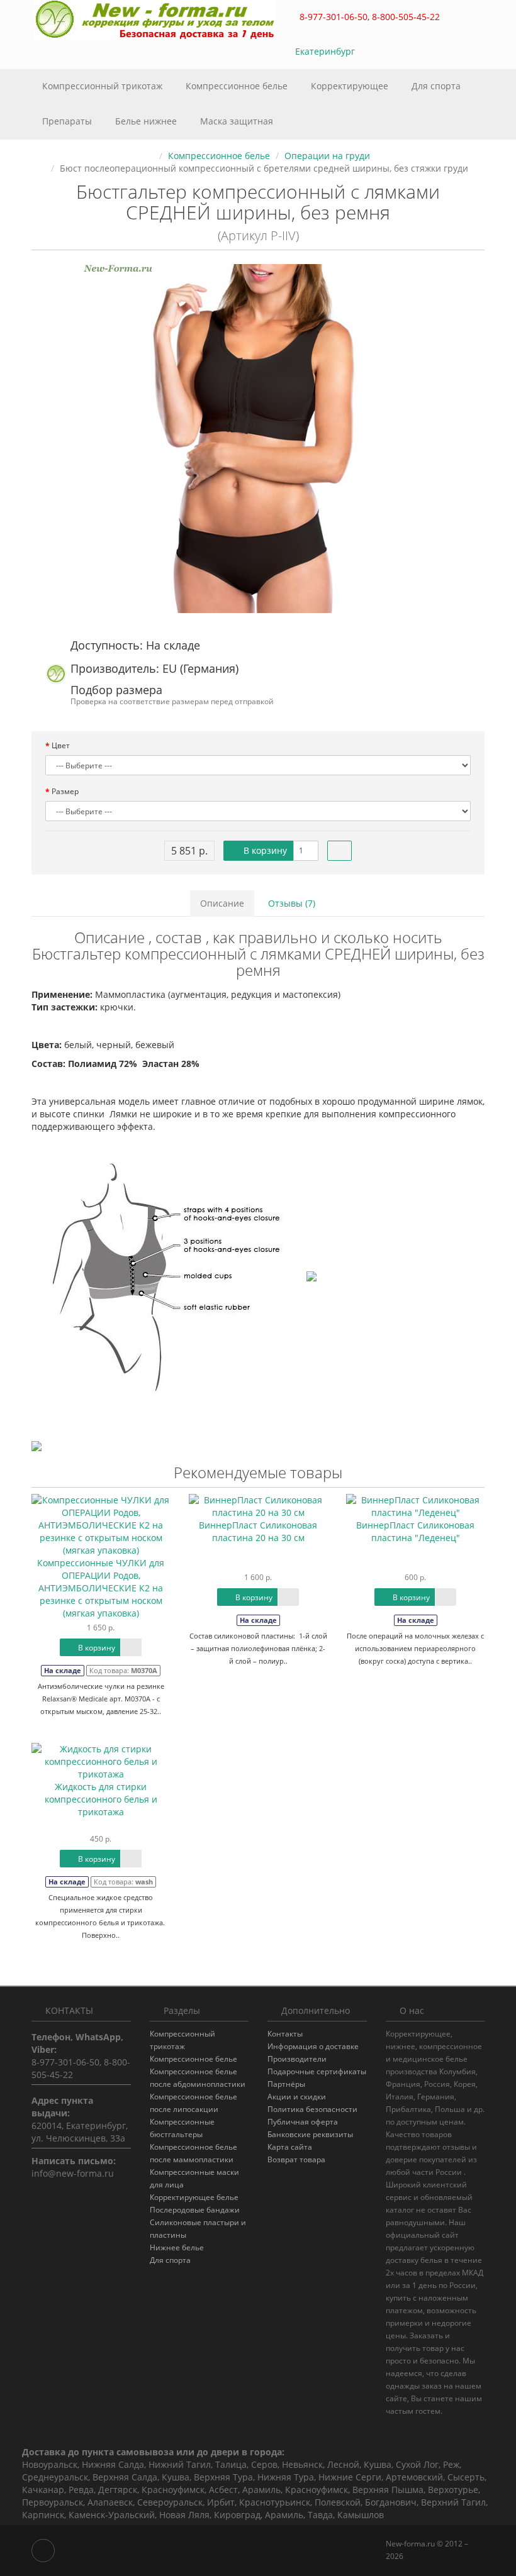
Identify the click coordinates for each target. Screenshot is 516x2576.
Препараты (68, 121)
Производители (297, 2059)
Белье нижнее (147, 121)
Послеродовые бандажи (195, 2210)
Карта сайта (290, 2147)
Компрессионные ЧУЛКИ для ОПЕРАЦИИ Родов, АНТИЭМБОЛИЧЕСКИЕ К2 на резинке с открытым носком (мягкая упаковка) (101, 1588)
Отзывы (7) (292, 903)
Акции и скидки (297, 2097)
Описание (222, 903)
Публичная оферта (303, 2122)
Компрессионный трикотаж (104, 86)
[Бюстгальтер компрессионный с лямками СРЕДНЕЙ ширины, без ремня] (258, 439)
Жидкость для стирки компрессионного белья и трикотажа (101, 1799)
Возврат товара (296, 2159)
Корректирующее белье (194, 2197)
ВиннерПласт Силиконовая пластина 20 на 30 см (258, 1531)
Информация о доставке (313, 2046)
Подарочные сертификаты (317, 2071)
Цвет (61, 745)
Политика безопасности (312, 2109)
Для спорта (436, 86)
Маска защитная (237, 121)
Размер (65, 791)
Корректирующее (351, 86)
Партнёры (286, 2084)
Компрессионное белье (238, 86)
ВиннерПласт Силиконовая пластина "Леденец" (415, 1531)
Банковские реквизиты (310, 2134)
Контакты (285, 2034)
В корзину (264, 850)
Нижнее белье (177, 2247)
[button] (418, 52)
